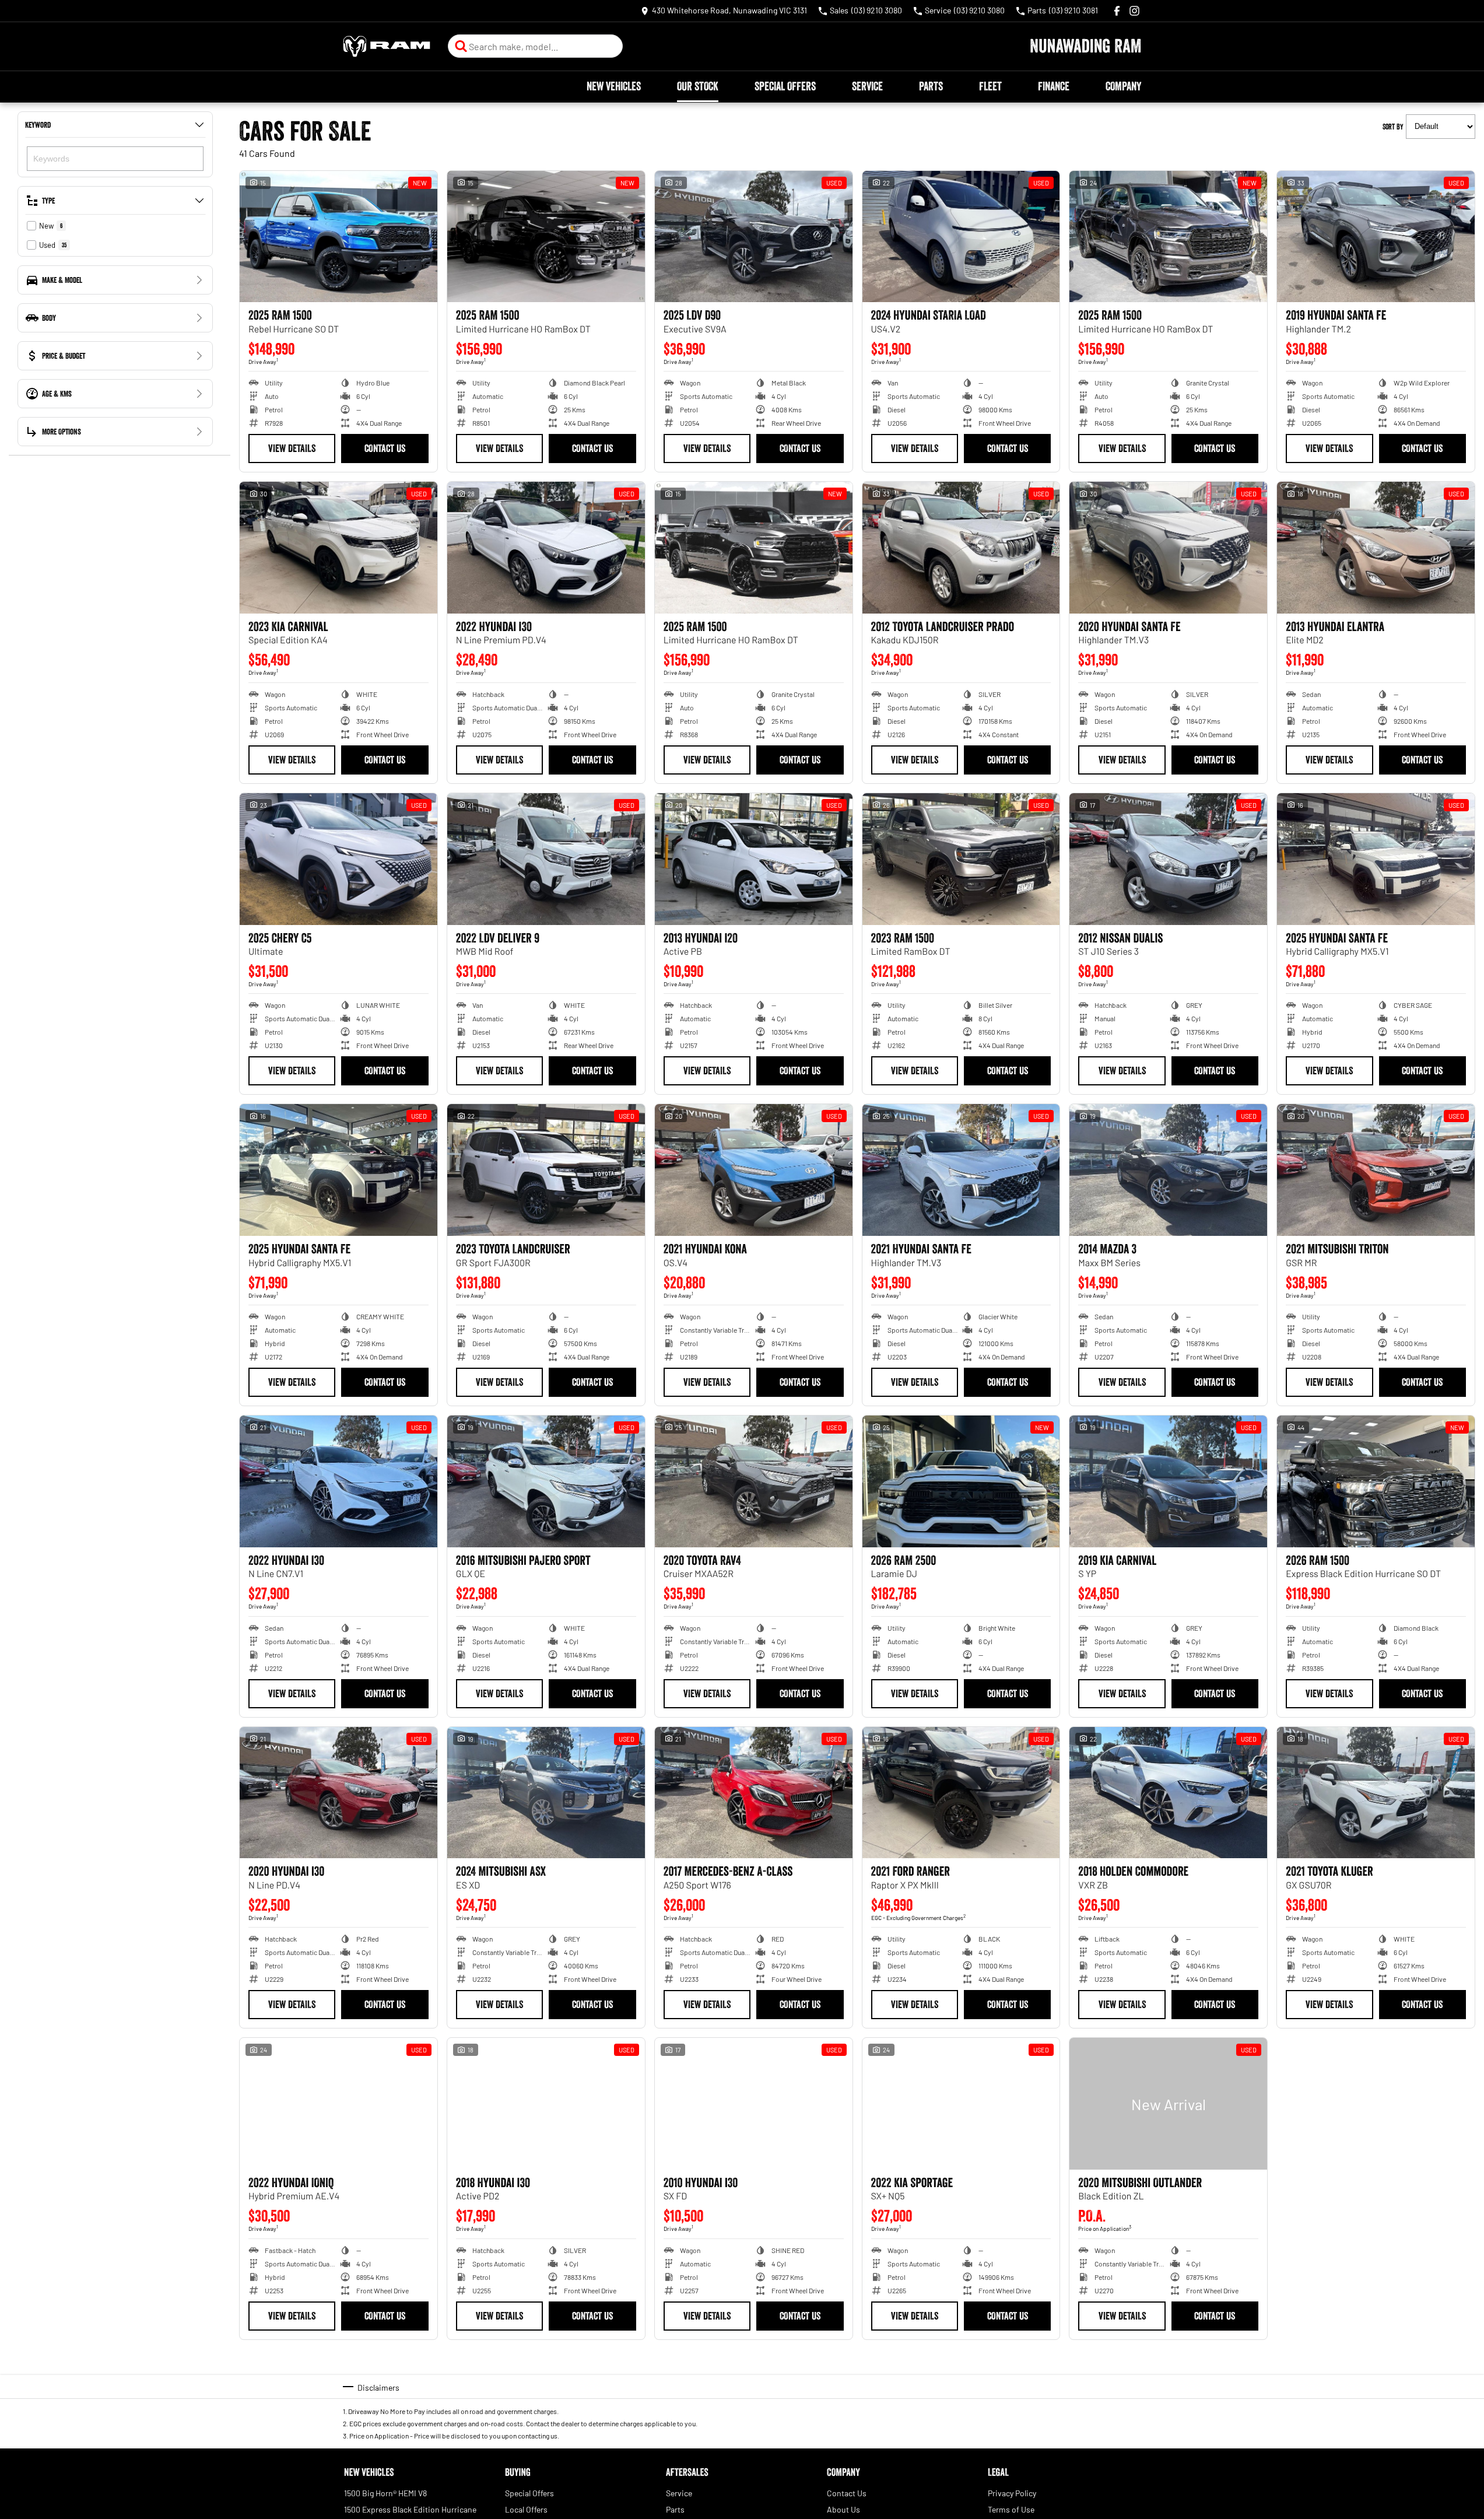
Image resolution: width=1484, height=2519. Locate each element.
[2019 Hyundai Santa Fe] (1376, 237)
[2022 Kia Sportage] (961, 2104)
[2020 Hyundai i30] (338, 1793)
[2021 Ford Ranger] (961, 1793)
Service (867, 86)
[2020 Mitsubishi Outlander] (1168, 2104)
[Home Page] (387, 46)
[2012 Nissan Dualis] (1168, 859)
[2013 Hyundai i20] (754, 859)
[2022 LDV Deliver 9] (546, 859)
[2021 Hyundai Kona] (754, 1170)
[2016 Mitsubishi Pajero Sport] (546, 1481)
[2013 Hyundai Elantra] (1376, 548)
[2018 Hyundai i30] (546, 2104)
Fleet (990, 86)
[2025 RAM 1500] (338, 237)
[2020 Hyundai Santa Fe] (1168, 548)
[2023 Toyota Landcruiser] (546, 1170)
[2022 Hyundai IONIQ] (338, 2104)
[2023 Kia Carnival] (338, 548)
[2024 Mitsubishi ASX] (546, 1793)
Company (1123, 86)
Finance (1054, 86)
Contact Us (385, 449)
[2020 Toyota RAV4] (754, 1481)
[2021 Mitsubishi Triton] (1376, 1170)
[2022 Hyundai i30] (546, 548)
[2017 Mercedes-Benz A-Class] (754, 1793)
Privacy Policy (1012, 2493)
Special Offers (785, 86)
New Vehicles (614, 86)
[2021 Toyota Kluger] (1376, 1793)
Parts (931, 86)
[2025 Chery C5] (338, 859)
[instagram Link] (1134, 11)
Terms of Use (1011, 2509)
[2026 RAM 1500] (1376, 1481)
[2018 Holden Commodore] (1168, 1793)
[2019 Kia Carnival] (1168, 1481)
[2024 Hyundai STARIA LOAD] (961, 237)
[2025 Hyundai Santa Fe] (1376, 859)
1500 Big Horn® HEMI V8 (385, 2493)
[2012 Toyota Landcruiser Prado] (961, 548)
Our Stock (698, 86)
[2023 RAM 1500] (961, 859)
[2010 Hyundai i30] (754, 2104)
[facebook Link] (1117, 11)
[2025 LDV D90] (754, 237)
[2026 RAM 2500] (961, 1481)
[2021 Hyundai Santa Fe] (961, 1170)
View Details (292, 449)
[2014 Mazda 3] (1168, 1170)
